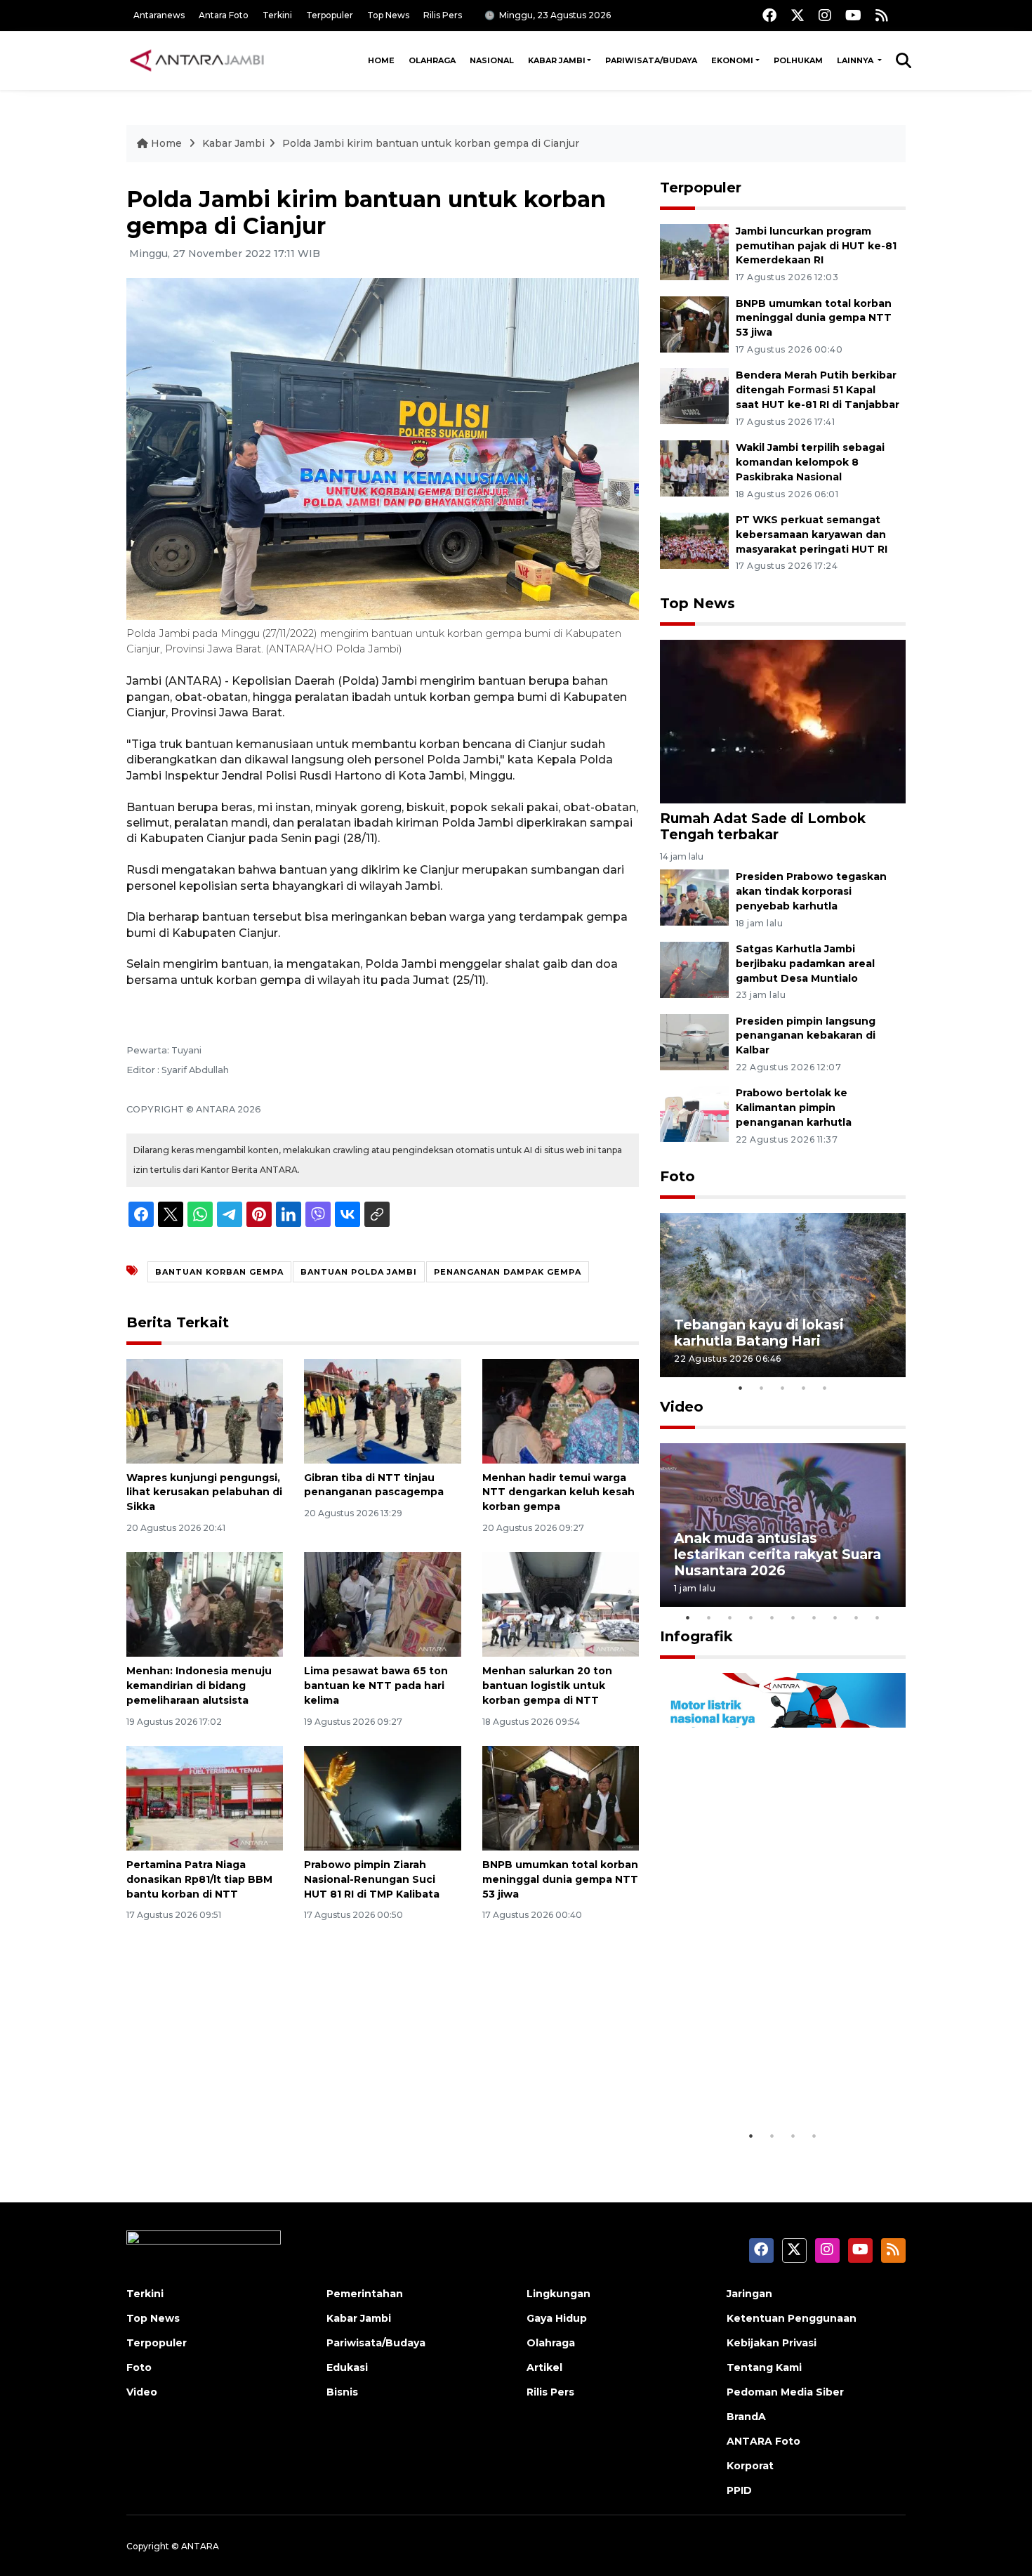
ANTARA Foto (763, 2441)
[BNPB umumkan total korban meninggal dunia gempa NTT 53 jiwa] (561, 1798)
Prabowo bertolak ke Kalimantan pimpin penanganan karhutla (794, 1108)
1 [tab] (741, 1388)
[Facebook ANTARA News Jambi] (769, 15)
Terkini (277, 15)
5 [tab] (825, 1388)
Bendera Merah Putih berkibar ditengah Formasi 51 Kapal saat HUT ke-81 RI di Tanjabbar (818, 390)
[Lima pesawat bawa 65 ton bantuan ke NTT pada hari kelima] (382, 1604)
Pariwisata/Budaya (651, 60)
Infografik (696, 1636)
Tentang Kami (764, 2367)
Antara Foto (224, 15)
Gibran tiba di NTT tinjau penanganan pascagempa (374, 1485)
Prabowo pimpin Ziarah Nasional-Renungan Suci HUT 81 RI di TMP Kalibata (372, 1879)
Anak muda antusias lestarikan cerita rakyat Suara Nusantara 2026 (778, 1554)
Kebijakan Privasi (772, 2343)
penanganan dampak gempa (508, 1272)
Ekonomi (732, 60)
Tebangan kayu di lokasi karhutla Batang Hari (759, 1333)
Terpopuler (330, 15)
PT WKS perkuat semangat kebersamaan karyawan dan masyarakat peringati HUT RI (812, 534)
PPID (739, 2490)
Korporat (750, 2466)
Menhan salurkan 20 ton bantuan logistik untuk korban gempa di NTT (547, 1685)
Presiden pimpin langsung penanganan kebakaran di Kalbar (806, 1036)
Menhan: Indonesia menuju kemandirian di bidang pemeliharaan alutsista (199, 1685)
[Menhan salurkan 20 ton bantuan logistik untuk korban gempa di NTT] (561, 1604)
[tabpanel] (783, 1295)
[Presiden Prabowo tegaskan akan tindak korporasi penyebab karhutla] (694, 896)
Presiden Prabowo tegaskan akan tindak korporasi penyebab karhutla (811, 891)
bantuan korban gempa (219, 1272)
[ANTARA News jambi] (197, 60)
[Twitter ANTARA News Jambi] (798, 15)
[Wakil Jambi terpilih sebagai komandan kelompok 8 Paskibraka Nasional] (694, 467)
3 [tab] (783, 1388)
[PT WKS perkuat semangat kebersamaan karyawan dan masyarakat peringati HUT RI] (694, 540)
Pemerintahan (365, 2294)
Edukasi (347, 2367)
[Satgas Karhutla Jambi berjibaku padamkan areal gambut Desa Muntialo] (694, 969)
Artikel (544, 2367)
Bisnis (342, 2392)
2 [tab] (762, 1388)
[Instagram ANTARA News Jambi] (825, 15)
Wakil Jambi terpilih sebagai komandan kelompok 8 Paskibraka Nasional (810, 462)
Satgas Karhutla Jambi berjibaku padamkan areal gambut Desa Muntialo (805, 964)
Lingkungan (558, 2294)
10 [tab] (878, 1617)
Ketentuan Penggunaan (792, 2318)
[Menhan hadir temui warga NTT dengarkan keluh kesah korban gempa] (561, 1410)
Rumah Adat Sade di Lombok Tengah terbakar (763, 826)
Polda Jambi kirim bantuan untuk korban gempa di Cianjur (431, 143)
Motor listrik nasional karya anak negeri (770, 2079)
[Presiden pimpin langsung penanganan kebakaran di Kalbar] (694, 1041)
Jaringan (749, 2294)
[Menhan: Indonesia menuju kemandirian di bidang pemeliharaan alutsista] (205, 1604)
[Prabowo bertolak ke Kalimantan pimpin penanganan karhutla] (694, 1113)
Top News (388, 15)
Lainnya (856, 60)
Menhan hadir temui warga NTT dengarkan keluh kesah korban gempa (558, 1492)
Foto (677, 1176)
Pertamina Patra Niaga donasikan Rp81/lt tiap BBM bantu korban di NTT (199, 1879)
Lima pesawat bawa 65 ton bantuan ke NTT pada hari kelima (376, 1685)
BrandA (746, 2417)
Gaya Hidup (557, 2318)
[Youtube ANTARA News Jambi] (853, 15)
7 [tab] (814, 1617)
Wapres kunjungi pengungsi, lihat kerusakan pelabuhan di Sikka (204, 1492)
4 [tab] (804, 1388)
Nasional (492, 60)
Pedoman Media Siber (785, 2392)
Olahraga (432, 60)
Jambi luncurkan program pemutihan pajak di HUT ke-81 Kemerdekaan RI (816, 246)
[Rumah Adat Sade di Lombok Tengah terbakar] (783, 720)
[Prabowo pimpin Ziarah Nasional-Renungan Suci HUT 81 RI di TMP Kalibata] (382, 1798)
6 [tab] (793, 1617)
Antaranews (159, 15)
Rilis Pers (443, 15)
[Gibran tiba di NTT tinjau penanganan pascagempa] (382, 1410)
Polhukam (798, 60)
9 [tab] (856, 1617)
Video (682, 1407)
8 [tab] (835, 1617)
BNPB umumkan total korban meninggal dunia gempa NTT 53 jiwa (560, 1879)
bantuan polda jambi (359, 1272)
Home (381, 60)
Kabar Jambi (557, 60)
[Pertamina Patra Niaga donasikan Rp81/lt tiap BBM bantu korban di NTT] (205, 1798)
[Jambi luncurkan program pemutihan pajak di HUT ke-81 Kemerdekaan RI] (694, 251)
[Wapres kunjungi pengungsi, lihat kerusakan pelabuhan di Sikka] (205, 1410)
